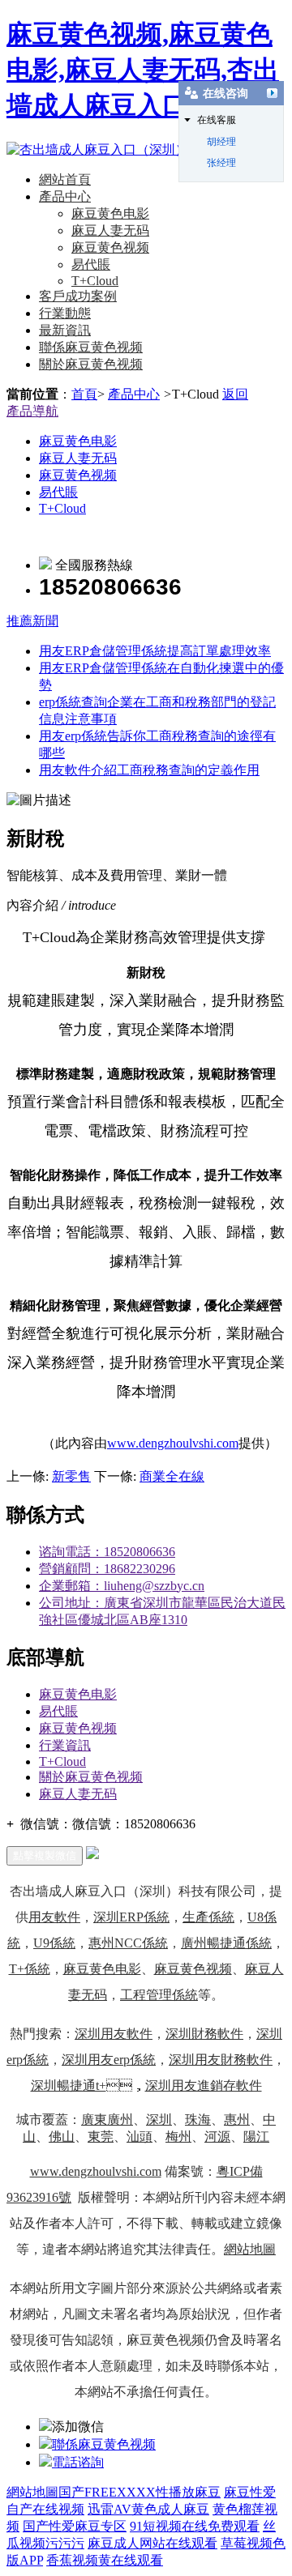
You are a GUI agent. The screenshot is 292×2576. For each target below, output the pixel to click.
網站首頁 (65, 179)
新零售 (71, 1476)
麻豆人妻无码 (110, 230)
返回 (235, 394)
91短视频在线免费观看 (195, 2526)
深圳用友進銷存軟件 (204, 2086)
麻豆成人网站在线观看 (152, 2543)
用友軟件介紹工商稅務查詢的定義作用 (149, 770)
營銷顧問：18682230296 (107, 1569)
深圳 (159, 2120)
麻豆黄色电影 (110, 213)
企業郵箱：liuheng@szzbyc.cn (122, 1586)
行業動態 (65, 313)
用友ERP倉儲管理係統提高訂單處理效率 (155, 651)
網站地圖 (250, 2249)
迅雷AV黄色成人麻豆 (148, 2509)
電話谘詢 (78, 2462)
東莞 (101, 2137)
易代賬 (91, 264)
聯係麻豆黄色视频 (91, 347)
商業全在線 (172, 1476)
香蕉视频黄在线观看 (105, 2560)
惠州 (237, 2120)
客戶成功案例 (78, 296)
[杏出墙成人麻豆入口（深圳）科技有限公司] (136, 149)
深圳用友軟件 (114, 2034)
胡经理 (221, 142)
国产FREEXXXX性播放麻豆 (140, 2492)
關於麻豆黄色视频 (91, 364)
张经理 (221, 163)
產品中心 (65, 196)
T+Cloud (95, 281)
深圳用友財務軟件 (221, 2060)
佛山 (62, 2137)
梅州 (178, 2137)
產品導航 (32, 411)
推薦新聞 (32, 621)
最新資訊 (65, 330)
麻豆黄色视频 (110, 247)
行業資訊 (65, 1745)
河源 (217, 2137)
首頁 (84, 394)
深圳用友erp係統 (109, 2060)
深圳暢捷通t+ (69, 2086)
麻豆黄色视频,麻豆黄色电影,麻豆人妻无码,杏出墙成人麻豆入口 (143, 70)
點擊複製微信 (45, 1855)
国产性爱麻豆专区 (75, 2526)
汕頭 (140, 2137)
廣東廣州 (107, 2120)
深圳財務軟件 (204, 2034)
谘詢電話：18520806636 (107, 1552)
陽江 (256, 2137)
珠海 (198, 2120)
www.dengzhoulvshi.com (173, 1443)
